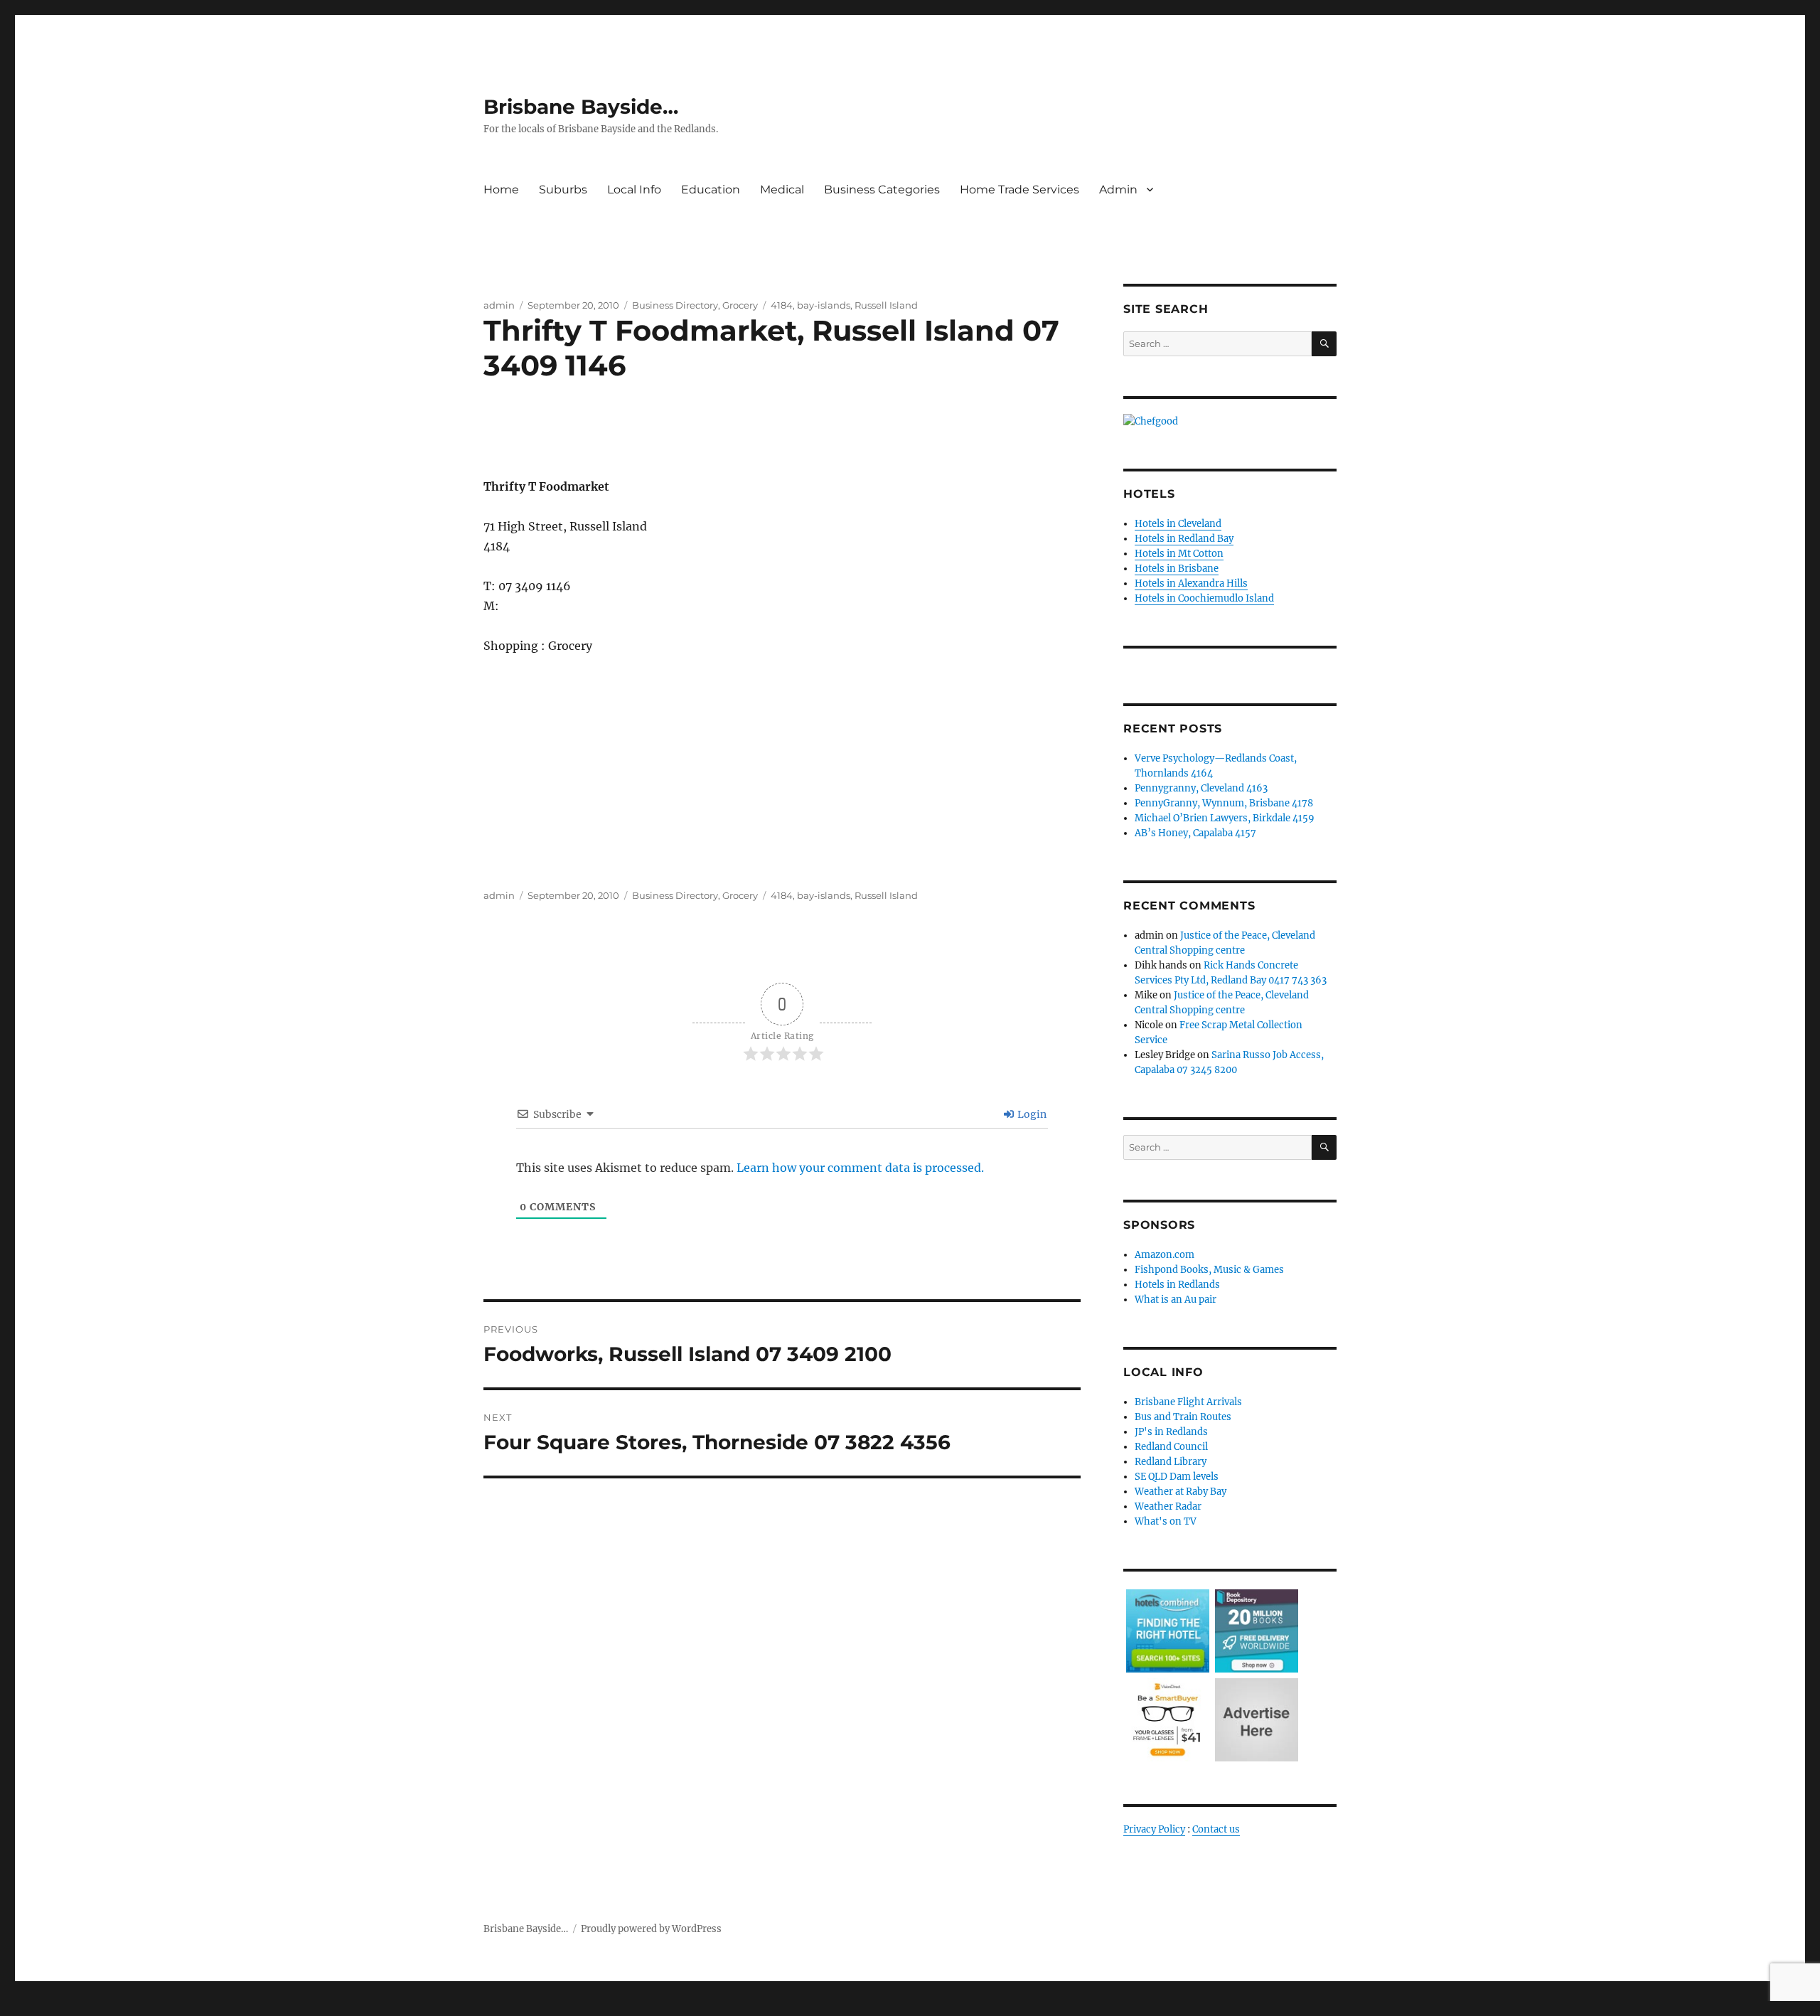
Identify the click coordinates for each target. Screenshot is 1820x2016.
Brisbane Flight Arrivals (1188, 1402)
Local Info (634, 190)
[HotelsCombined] (1168, 1630)
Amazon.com (1165, 1255)
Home (501, 190)
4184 (782, 305)
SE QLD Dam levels (1177, 1477)
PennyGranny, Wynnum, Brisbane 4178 (1224, 803)
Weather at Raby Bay (1181, 1492)
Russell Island (886, 305)
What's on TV (1166, 1521)
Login (1031, 1114)
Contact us (1216, 1829)
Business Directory (675, 305)
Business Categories (882, 190)
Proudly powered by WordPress (651, 1929)
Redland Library (1171, 1462)
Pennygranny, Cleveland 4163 (1201, 788)
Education (711, 190)
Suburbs (563, 190)
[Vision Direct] (1168, 1719)
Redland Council (1171, 1447)
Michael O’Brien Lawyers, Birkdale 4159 (1225, 818)
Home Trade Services (1019, 190)
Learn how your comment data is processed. (860, 1168)
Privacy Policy (1154, 1829)
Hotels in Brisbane (1177, 569)
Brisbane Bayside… (581, 107)
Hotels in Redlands (1177, 1285)
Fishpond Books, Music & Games (1209, 1270)
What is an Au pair (1176, 1300)
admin (499, 305)
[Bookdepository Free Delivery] (1257, 1630)
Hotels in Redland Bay (1184, 539)
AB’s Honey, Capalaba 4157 (1195, 833)
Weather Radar (1168, 1506)
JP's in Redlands (1171, 1432)
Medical (782, 190)
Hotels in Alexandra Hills (1191, 583)
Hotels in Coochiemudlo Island (1204, 598)
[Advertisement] (785, 446)
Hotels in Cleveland (1178, 524)
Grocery (740, 305)
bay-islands (824, 305)
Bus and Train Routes (1183, 1417)
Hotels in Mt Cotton (1179, 554)
